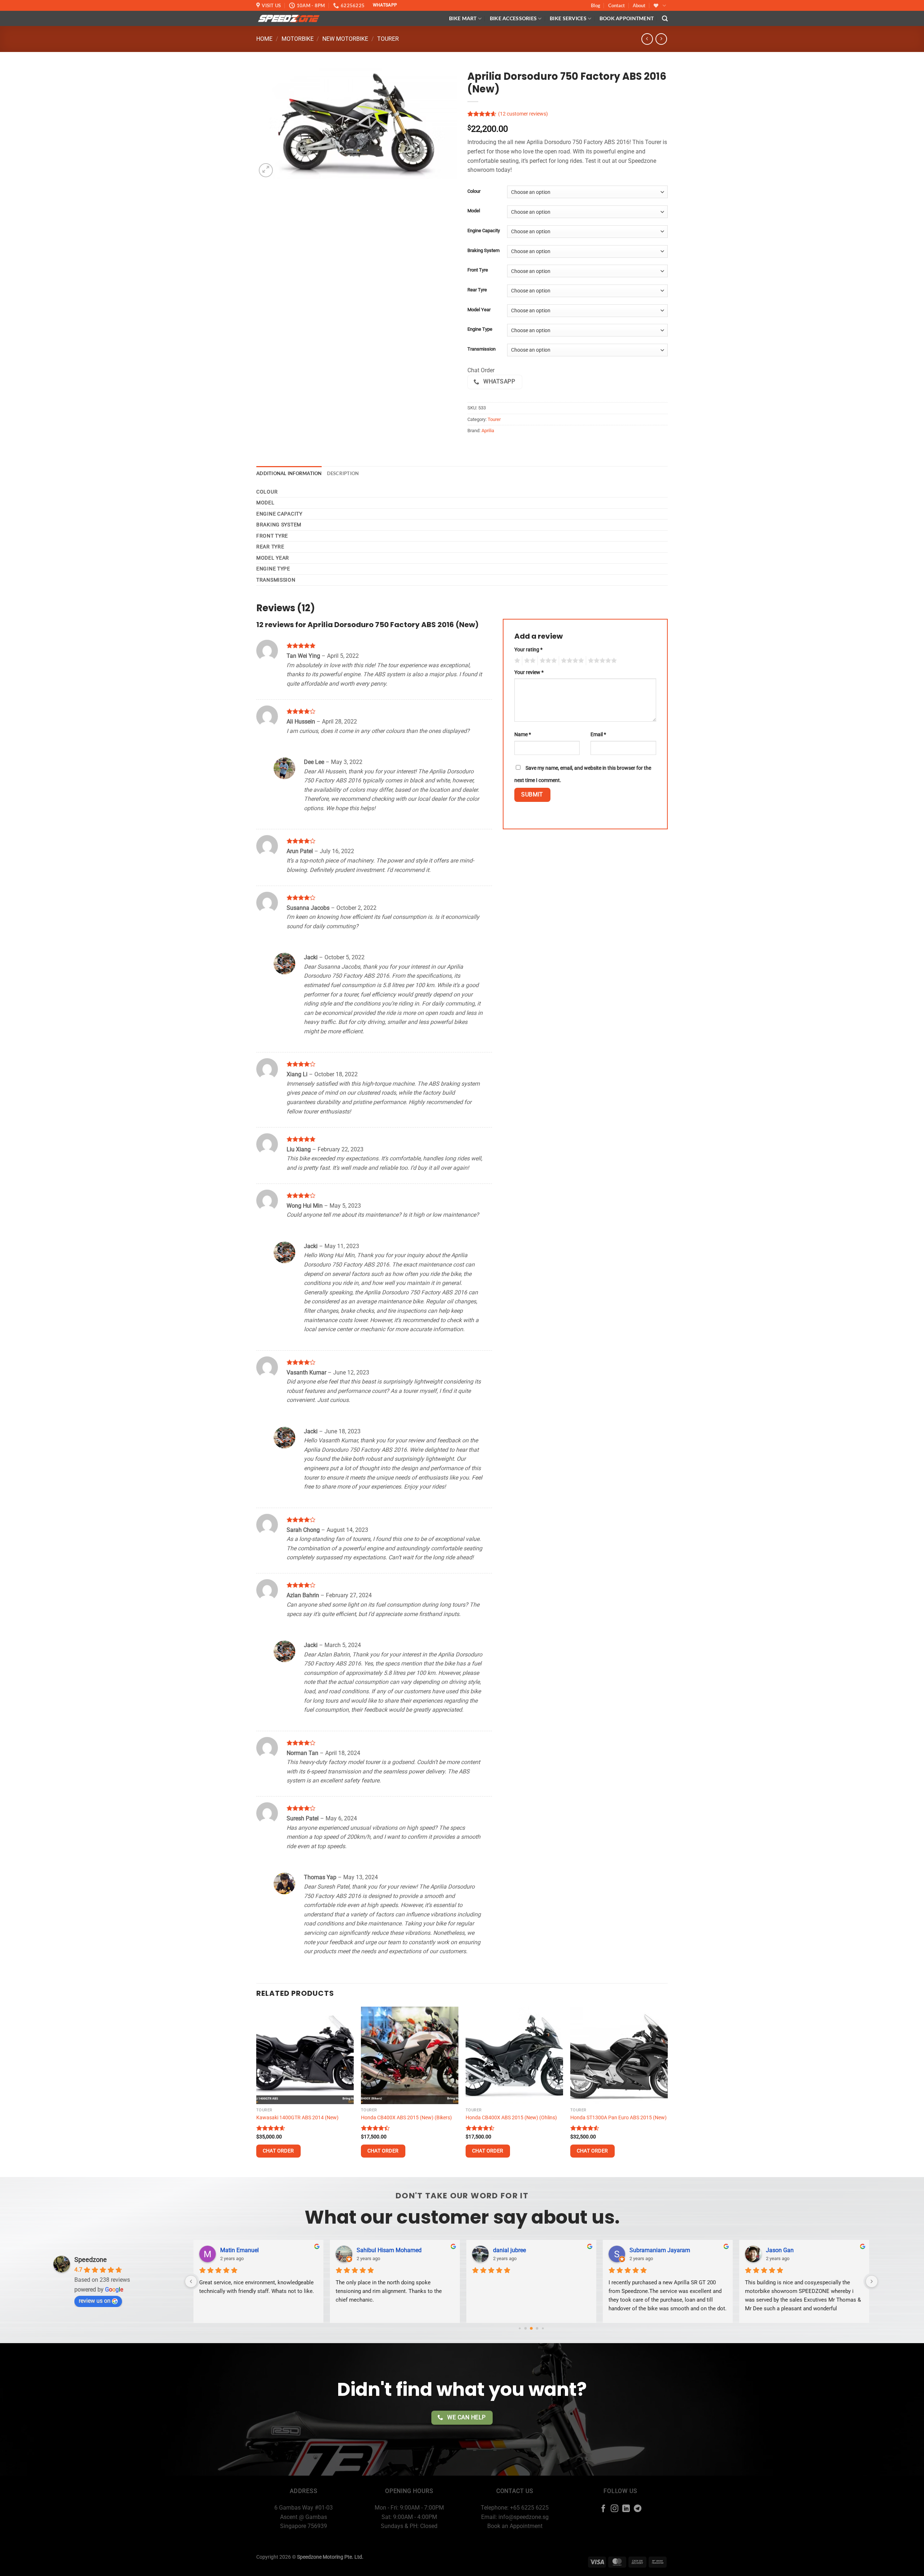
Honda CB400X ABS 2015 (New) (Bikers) (406, 2118)
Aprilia (488, 431)
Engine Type (480, 329)
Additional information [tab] (289, 473)
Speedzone (91, 2260)
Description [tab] (343, 473)
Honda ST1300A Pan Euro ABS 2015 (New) (618, 2118)
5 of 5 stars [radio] (601, 661)
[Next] (667, 2091)
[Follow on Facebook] (603, 2509)
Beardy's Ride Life (379, 2250)
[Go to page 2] (526, 2328)
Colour (474, 191)
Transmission (481, 349)
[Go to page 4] (537, 2328)
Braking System (483, 251)
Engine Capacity (484, 231)
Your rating (528, 650)
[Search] (665, 19)
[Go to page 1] (520, 2328)
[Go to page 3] (531, 2328)
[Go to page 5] (543, 2328)
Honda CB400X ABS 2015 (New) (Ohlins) (511, 2118)
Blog (596, 5)
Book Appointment (627, 18)
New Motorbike (345, 39)
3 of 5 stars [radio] (547, 661)
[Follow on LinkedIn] (626, 2509)
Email (598, 735)
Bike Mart (463, 18)
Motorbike (298, 39)
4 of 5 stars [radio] (571, 661)
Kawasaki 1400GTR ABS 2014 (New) (297, 2118)
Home (264, 39)
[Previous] (257, 2091)
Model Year (479, 310)
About (639, 5)
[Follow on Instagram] (614, 2509)
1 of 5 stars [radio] (516, 661)
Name (523, 735)
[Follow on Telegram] (638, 2509)
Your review (529, 672)
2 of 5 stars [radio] (529, 661)
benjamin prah (648, 2250)
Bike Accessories (513, 18)
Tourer (388, 39)
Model (474, 211)
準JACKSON (236, 2250)
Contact (616, 5)
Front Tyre (478, 270)
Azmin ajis (779, 2250)
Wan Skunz (507, 2250)
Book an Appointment (515, 2526)
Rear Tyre (477, 290)
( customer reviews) (523, 114)
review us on (95, 2301)
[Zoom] (266, 170)
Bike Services (568, 18)
